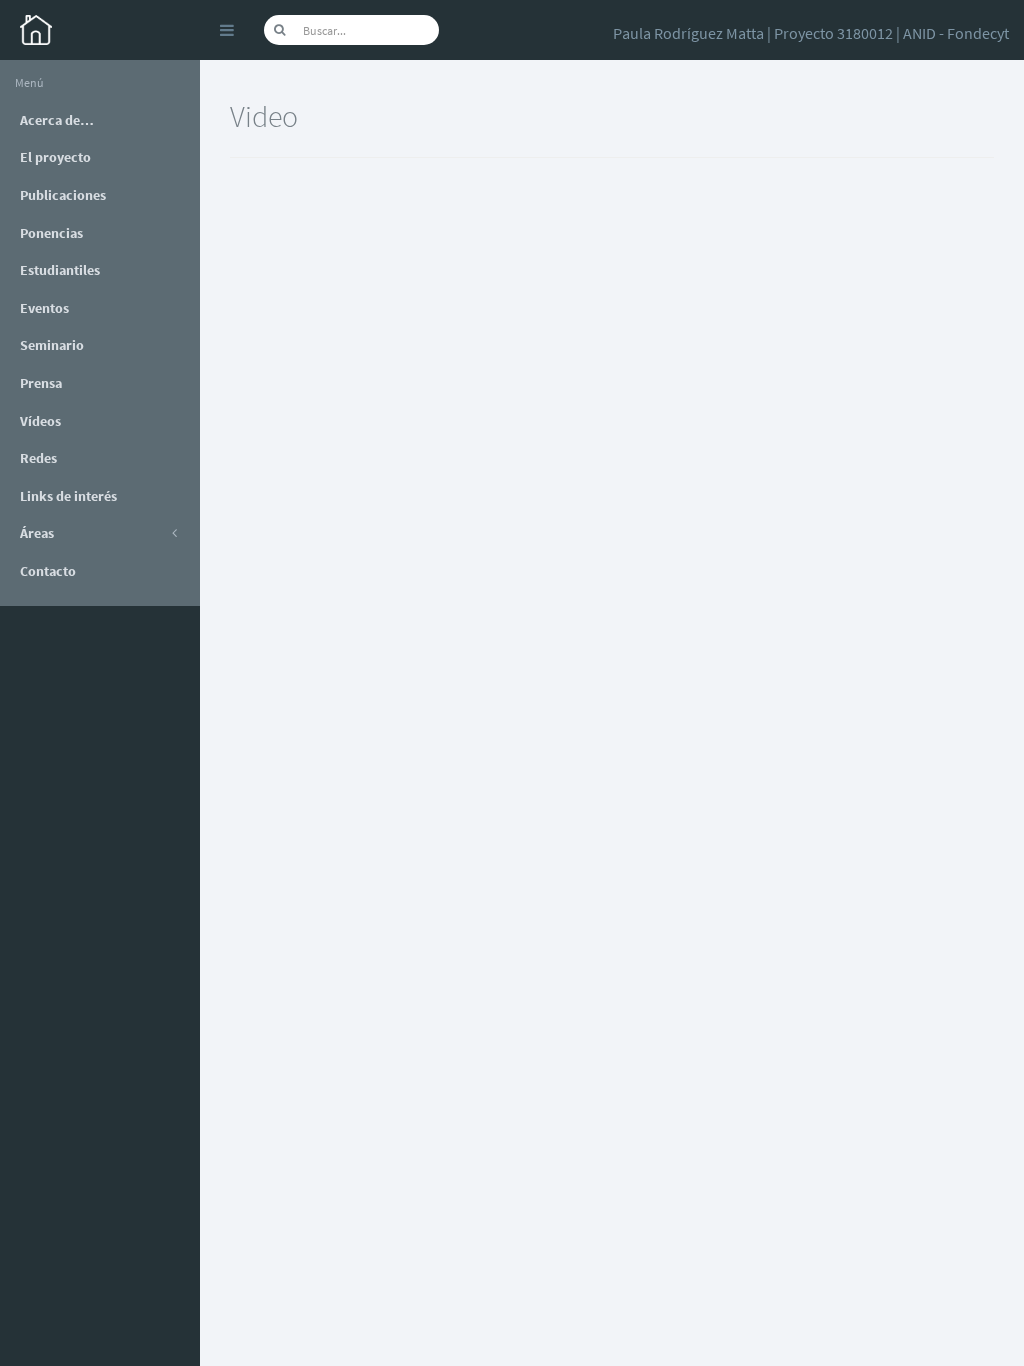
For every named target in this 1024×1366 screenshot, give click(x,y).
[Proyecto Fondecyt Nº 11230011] (100, 30)
